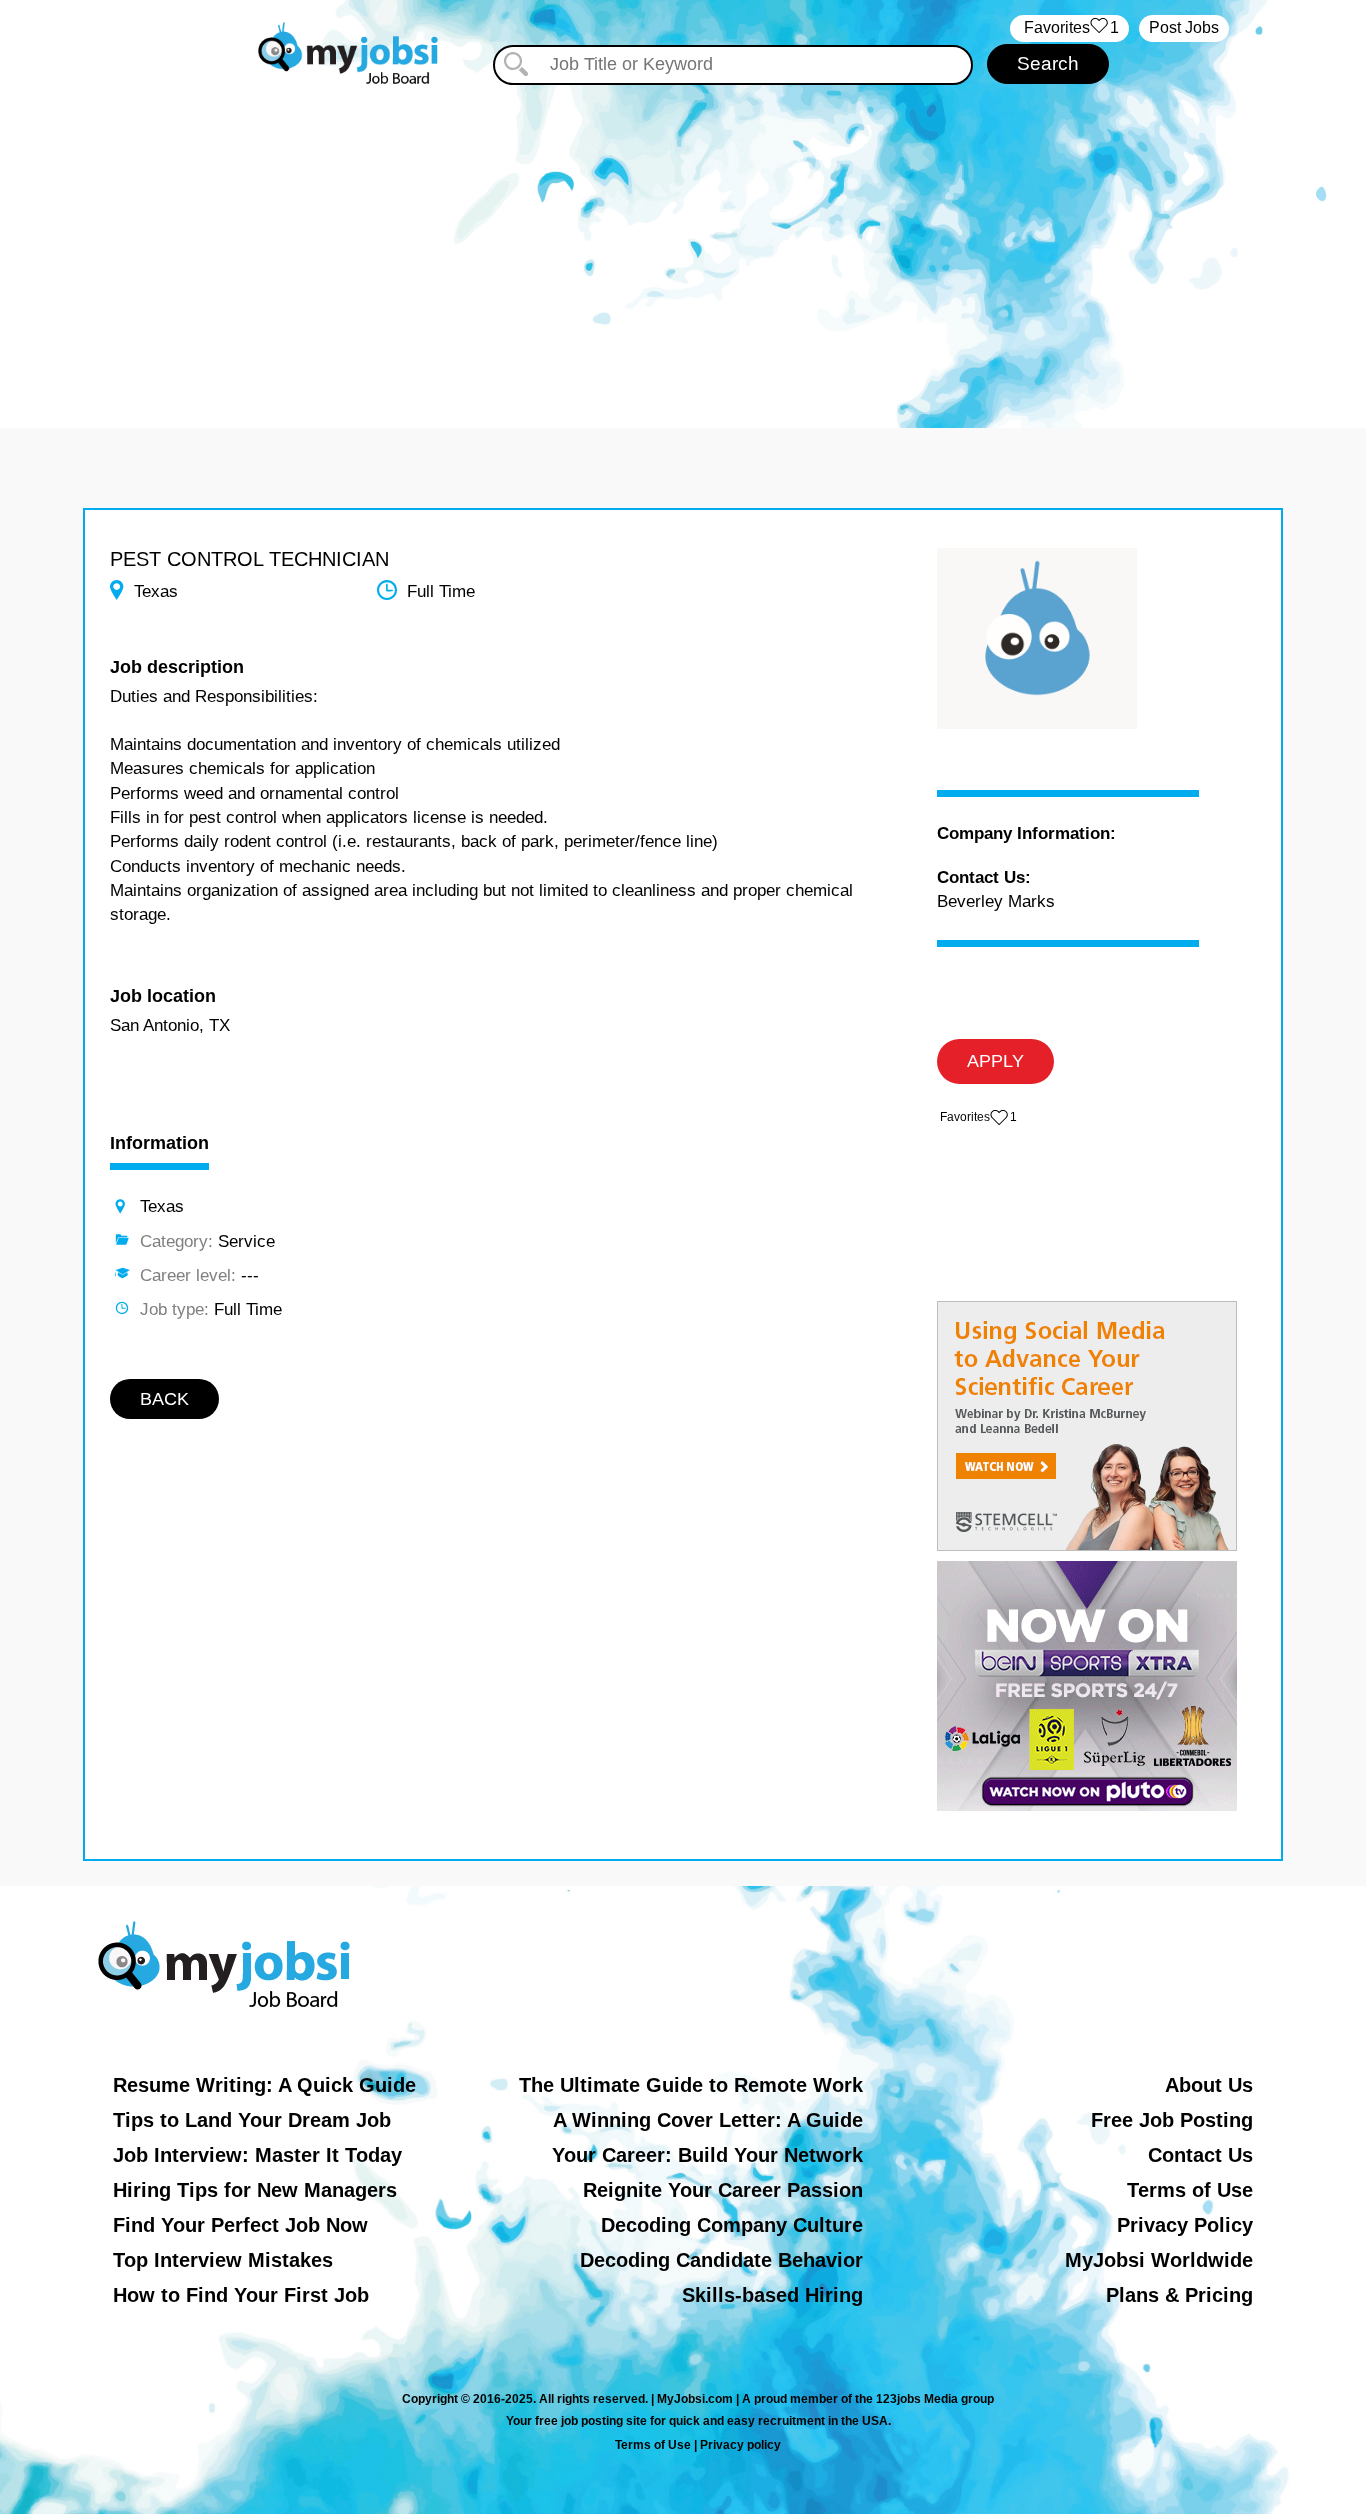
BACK (164, 1399)
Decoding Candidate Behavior (721, 2260)
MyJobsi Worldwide (1159, 2260)
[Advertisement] (683, 238)
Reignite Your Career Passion (723, 2190)
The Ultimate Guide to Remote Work (691, 2085)
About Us (1209, 2085)
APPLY (995, 1061)
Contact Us (1200, 2155)
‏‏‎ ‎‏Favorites (1069, 27)
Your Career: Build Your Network (707, 2155)
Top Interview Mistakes (223, 2260)
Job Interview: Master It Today (257, 2155)
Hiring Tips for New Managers (255, 2190)
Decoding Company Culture (732, 2225)
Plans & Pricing (1179, 2295)
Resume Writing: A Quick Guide (264, 2085)
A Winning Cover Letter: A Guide (708, 2120)
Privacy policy (740, 2445)
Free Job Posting (1172, 2120)
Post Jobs (1184, 27)
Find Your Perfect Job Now (240, 2225)
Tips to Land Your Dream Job (252, 2120)
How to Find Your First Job (241, 2295)
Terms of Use (1190, 2190)
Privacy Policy (1185, 2225)
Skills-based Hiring (772, 2295)
